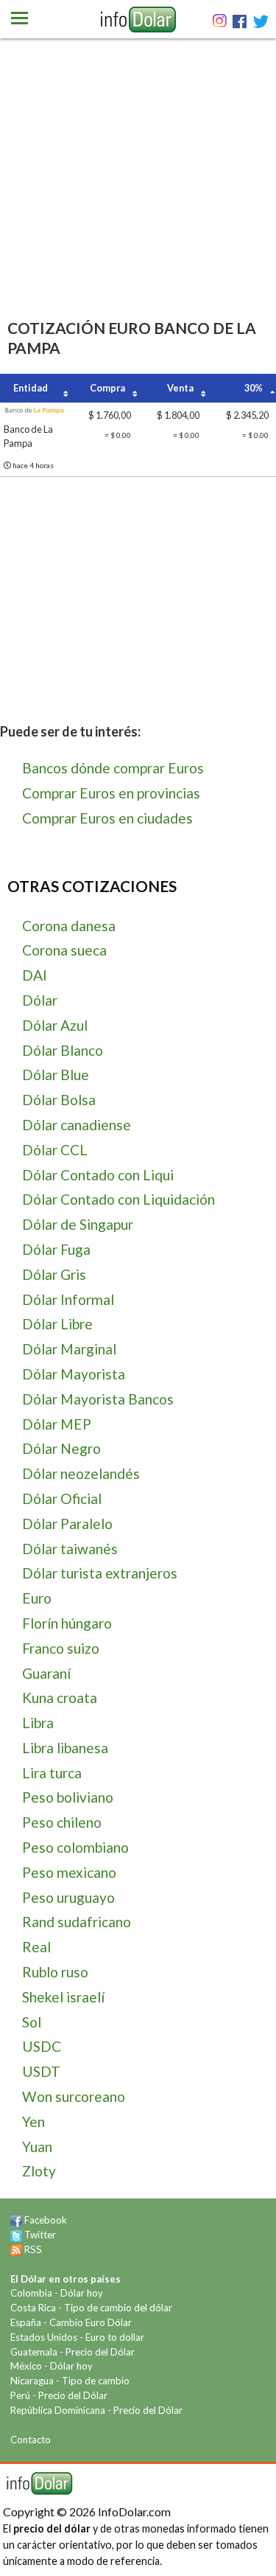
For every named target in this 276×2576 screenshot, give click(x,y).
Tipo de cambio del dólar (118, 2308)
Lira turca (52, 1773)
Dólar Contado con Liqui (98, 1175)
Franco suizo (61, 1648)
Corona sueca (64, 950)
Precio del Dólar (100, 2352)
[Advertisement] (138, 199)
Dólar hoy (82, 2293)
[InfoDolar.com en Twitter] (16, 2235)
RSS (33, 2249)
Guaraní (46, 1673)
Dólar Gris (54, 1274)
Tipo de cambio (96, 2381)
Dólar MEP (57, 1424)
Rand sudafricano (77, 1922)
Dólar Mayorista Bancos (98, 1399)
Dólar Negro (61, 1448)
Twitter (40, 2235)
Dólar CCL (55, 1150)
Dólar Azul (55, 1025)
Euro (37, 1598)
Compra (107, 388)
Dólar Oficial (62, 1498)
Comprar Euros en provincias (111, 793)
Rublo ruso (55, 1972)
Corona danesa (69, 926)
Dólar (40, 1000)
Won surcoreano (74, 2096)
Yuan (37, 2147)
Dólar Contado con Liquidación (118, 1199)
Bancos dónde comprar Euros (113, 768)
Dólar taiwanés (70, 1549)
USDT (41, 2071)
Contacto (31, 2440)
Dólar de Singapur (78, 1224)
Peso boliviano (68, 1797)
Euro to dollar (115, 2337)
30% (254, 388)
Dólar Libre (57, 1324)
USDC (42, 2046)
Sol (32, 2022)
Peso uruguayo (68, 1897)
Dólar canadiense (77, 1125)
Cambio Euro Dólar (91, 2322)
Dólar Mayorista (74, 1374)
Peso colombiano (75, 1847)
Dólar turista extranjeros (100, 1573)
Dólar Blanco (63, 1050)
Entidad (31, 388)
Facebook (46, 2220)
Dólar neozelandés (81, 1473)
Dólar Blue (56, 1075)
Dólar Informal (68, 1299)
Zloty (39, 2171)
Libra (38, 1723)
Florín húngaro (67, 1623)
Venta (180, 388)
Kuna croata (60, 1698)
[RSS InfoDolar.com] (16, 2249)
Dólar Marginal (69, 1349)
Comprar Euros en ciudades (107, 818)
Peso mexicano (69, 1872)
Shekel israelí (63, 1997)
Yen (33, 2121)
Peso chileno (62, 1822)
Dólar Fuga (56, 1249)
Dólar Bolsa (59, 1100)
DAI (35, 975)
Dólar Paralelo (67, 1524)
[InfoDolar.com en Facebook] (16, 2220)
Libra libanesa (65, 1748)
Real (36, 1947)
